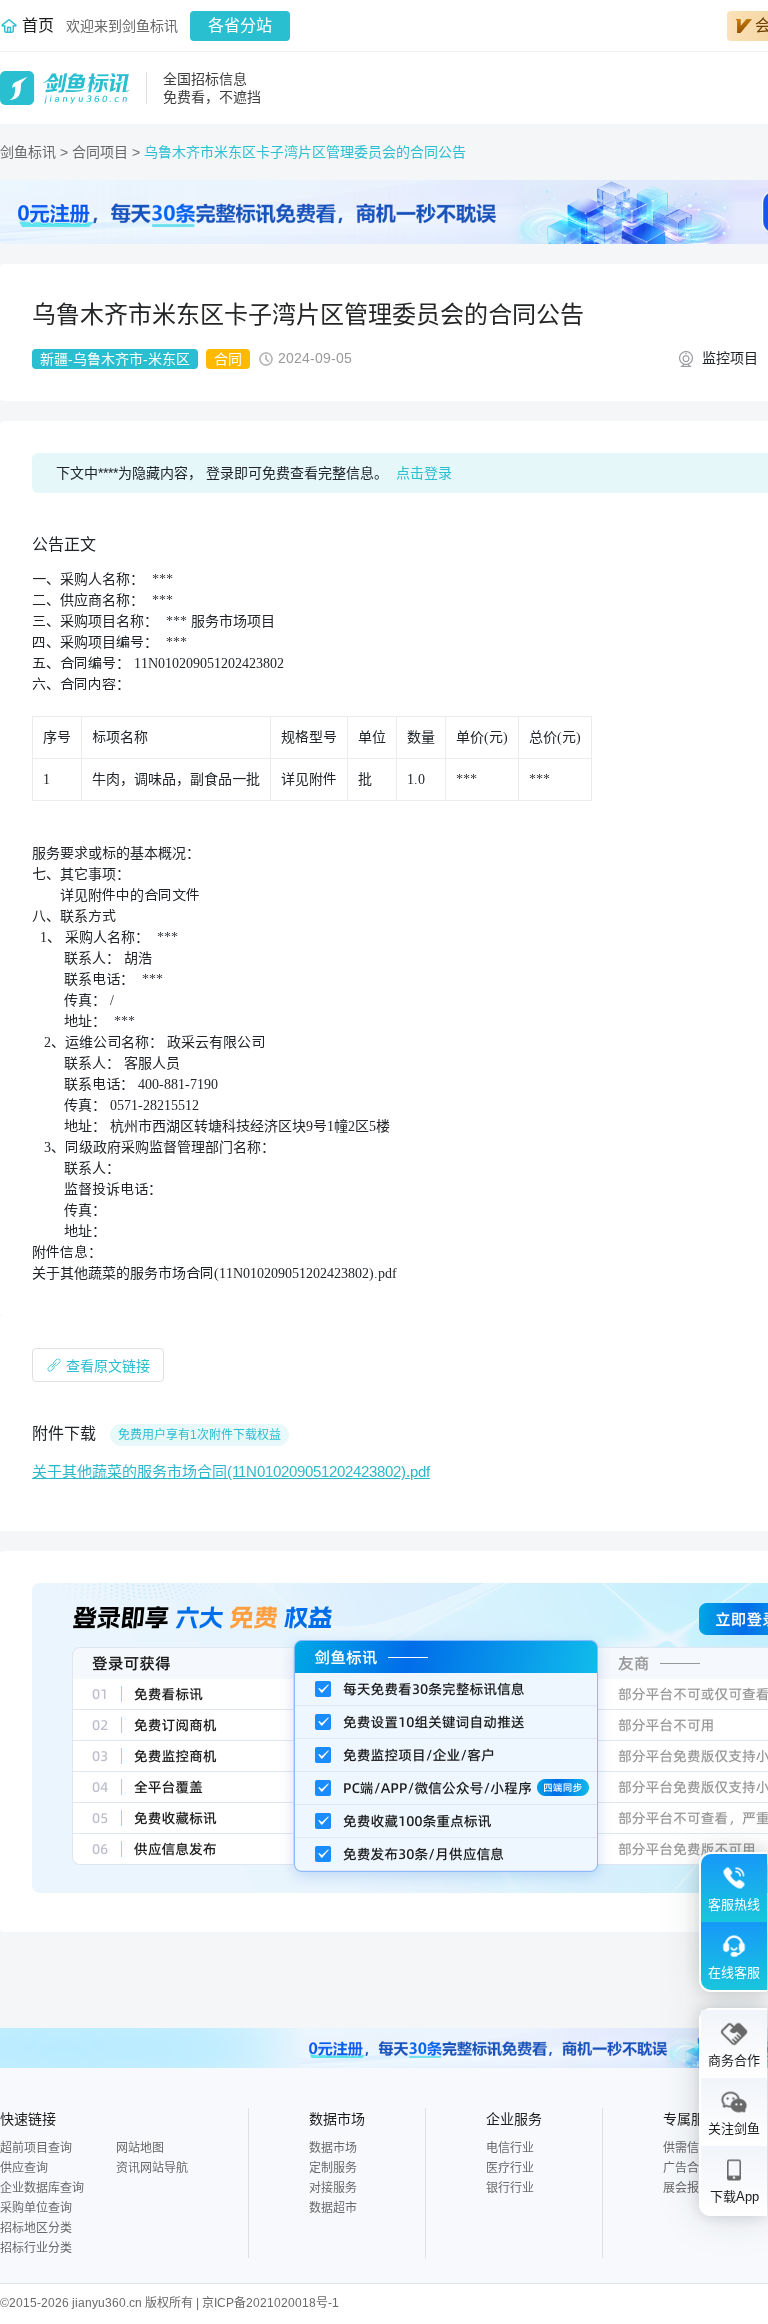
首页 (38, 25)
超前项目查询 (36, 2148)
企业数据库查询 (42, 2188)
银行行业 (510, 2188)
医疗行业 (510, 2168)
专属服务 (691, 2119)
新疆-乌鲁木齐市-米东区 (115, 359)
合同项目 (102, 152)
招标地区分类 (36, 2228)
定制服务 (333, 2168)
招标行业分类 (36, 2248)
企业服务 (514, 2119)
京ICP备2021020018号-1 (270, 2303)
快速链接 (28, 2119)
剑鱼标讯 (28, 152)
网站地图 (140, 2148)
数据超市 (333, 2208)
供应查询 (24, 2168)
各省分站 (240, 25)
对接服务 (333, 2188)
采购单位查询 (36, 2208)
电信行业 (510, 2148)
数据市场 (337, 2119)
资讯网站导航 (152, 2168)
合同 (228, 359)
